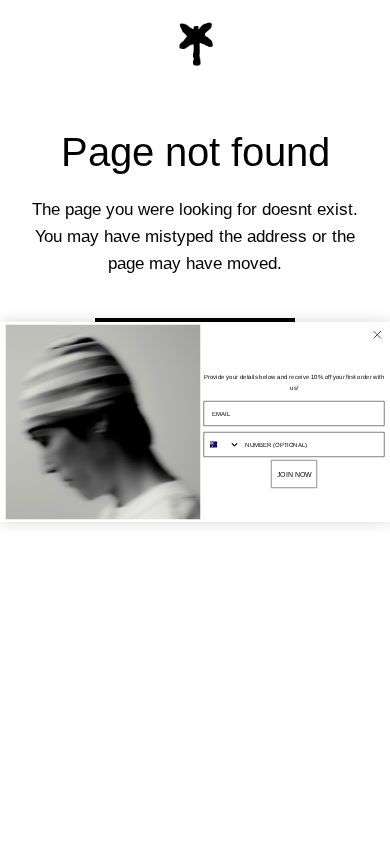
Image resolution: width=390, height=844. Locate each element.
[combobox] (222, 445)
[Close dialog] (378, 335)
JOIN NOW (294, 474)
